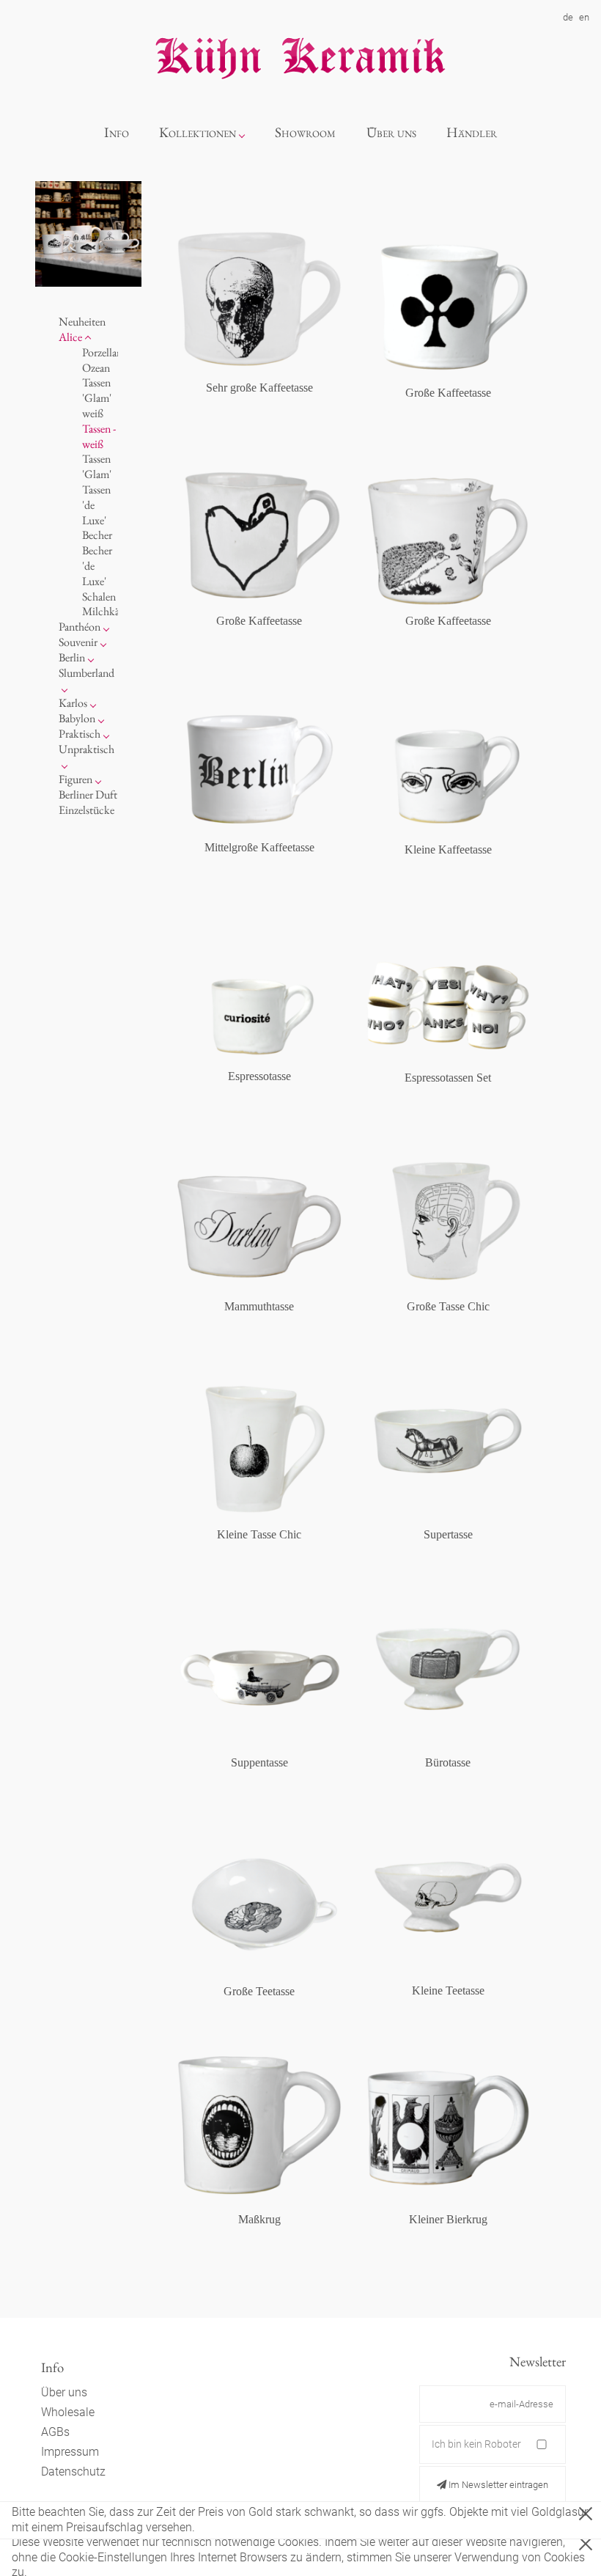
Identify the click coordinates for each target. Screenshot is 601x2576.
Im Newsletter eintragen (497, 2485)
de (568, 17)
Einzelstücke (86, 810)
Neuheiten (82, 322)
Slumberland (86, 673)
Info (117, 132)
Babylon (77, 718)
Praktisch (80, 734)
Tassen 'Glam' (97, 466)
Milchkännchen (117, 611)
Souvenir (78, 642)
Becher (97, 535)
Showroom (305, 132)
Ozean (96, 368)
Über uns (391, 132)
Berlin (72, 657)
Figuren (75, 779)
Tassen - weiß (99, 436)
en (584, 17)
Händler (472, 132)
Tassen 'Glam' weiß (97, 398)
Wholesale (68, 2412)
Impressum (70, 2452)
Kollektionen (198, 132)
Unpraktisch (86, 749)
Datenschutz (73, 2472)
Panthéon (80, 627)
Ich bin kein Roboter (476, 2444)
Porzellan (102, 352)
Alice (70, 337)
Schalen (99, 597)
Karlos (73, 703)
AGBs (55, 2432)
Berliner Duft (88, 795)
